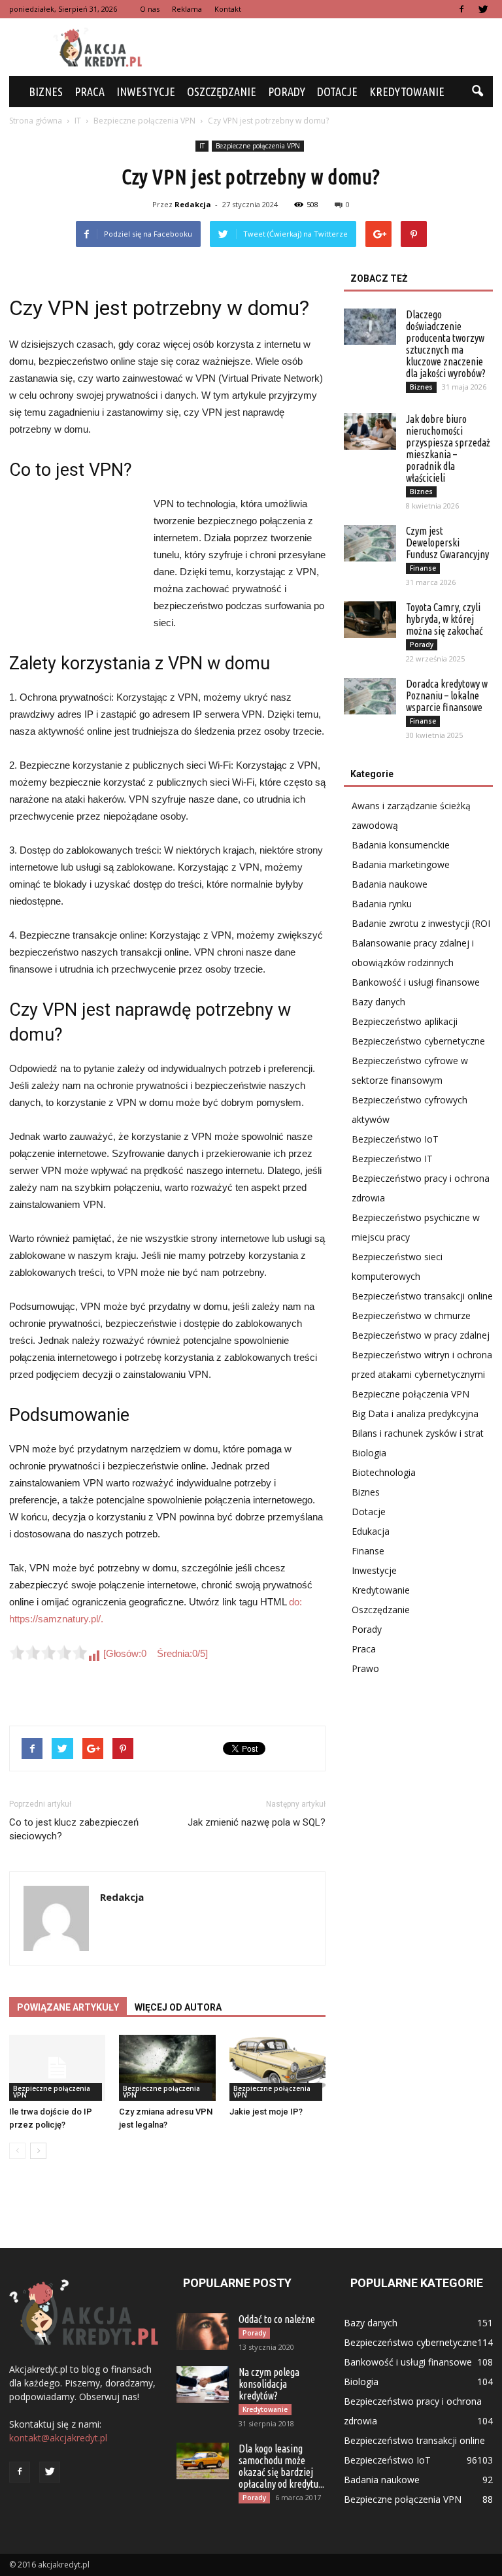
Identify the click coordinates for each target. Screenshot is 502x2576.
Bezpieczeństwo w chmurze (411, 1315)
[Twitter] (483, 9)
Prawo (365, 1668)
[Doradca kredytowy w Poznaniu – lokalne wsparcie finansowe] (370, 696)
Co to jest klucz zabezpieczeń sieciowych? (74, 1829)
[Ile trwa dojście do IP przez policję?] (57, 2068)
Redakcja (193, 204)
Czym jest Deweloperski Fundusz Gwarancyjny (447, 543)
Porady (287, 92)
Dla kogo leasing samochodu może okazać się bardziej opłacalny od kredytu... (281, 2466)
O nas (150, 9)
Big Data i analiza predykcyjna (415, 1413)
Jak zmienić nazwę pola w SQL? (257, 1822)
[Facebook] (461, 9)
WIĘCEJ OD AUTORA (178, 2007)
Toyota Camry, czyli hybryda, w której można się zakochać (444, 619)
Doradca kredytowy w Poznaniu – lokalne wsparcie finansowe (447, 695)
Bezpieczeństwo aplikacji (405, 1021)
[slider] (48, 1652)
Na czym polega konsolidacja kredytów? (269, 2384)
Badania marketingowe (401, 864)
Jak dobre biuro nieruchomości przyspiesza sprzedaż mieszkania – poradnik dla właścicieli (448, 448)
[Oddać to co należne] (203, 2332)
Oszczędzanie (222, 92)
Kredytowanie (407, 92)
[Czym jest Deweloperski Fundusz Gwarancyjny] (370, 543)
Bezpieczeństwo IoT (395, 1139)
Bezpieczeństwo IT (392, 1159)
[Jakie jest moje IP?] (277, 2068)
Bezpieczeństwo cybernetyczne (418, 1041)
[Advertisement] (339, 47)
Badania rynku (382, 904)
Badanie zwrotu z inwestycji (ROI (421, 923)
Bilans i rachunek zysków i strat (418, 1433)
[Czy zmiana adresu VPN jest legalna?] (167, 2068)
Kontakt (228, 9)
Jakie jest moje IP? (266, 2112)
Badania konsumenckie (401, 845)
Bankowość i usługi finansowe (416, 982)
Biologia (369, 1453)
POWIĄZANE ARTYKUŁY (68, 2007)
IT (202, 146)
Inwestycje (146, 92)
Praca (90, 92)
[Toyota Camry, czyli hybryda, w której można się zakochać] (370, 620)
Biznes (46, 92)
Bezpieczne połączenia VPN (258, 146)
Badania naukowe (390, 884)
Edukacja (371, 1531)
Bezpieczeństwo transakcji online (422, 1296)
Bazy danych (378, 1002)
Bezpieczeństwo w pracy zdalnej (421, 1335)
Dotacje (337, 92)
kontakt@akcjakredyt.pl (58, 2438)
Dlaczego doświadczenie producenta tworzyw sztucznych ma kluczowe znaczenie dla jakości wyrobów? (446, 344)
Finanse (423, 568)
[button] (477, 92)
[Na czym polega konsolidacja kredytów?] (203, 2384)
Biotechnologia (384, 1472)
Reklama (187, 9)
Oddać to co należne (277, 2319)
